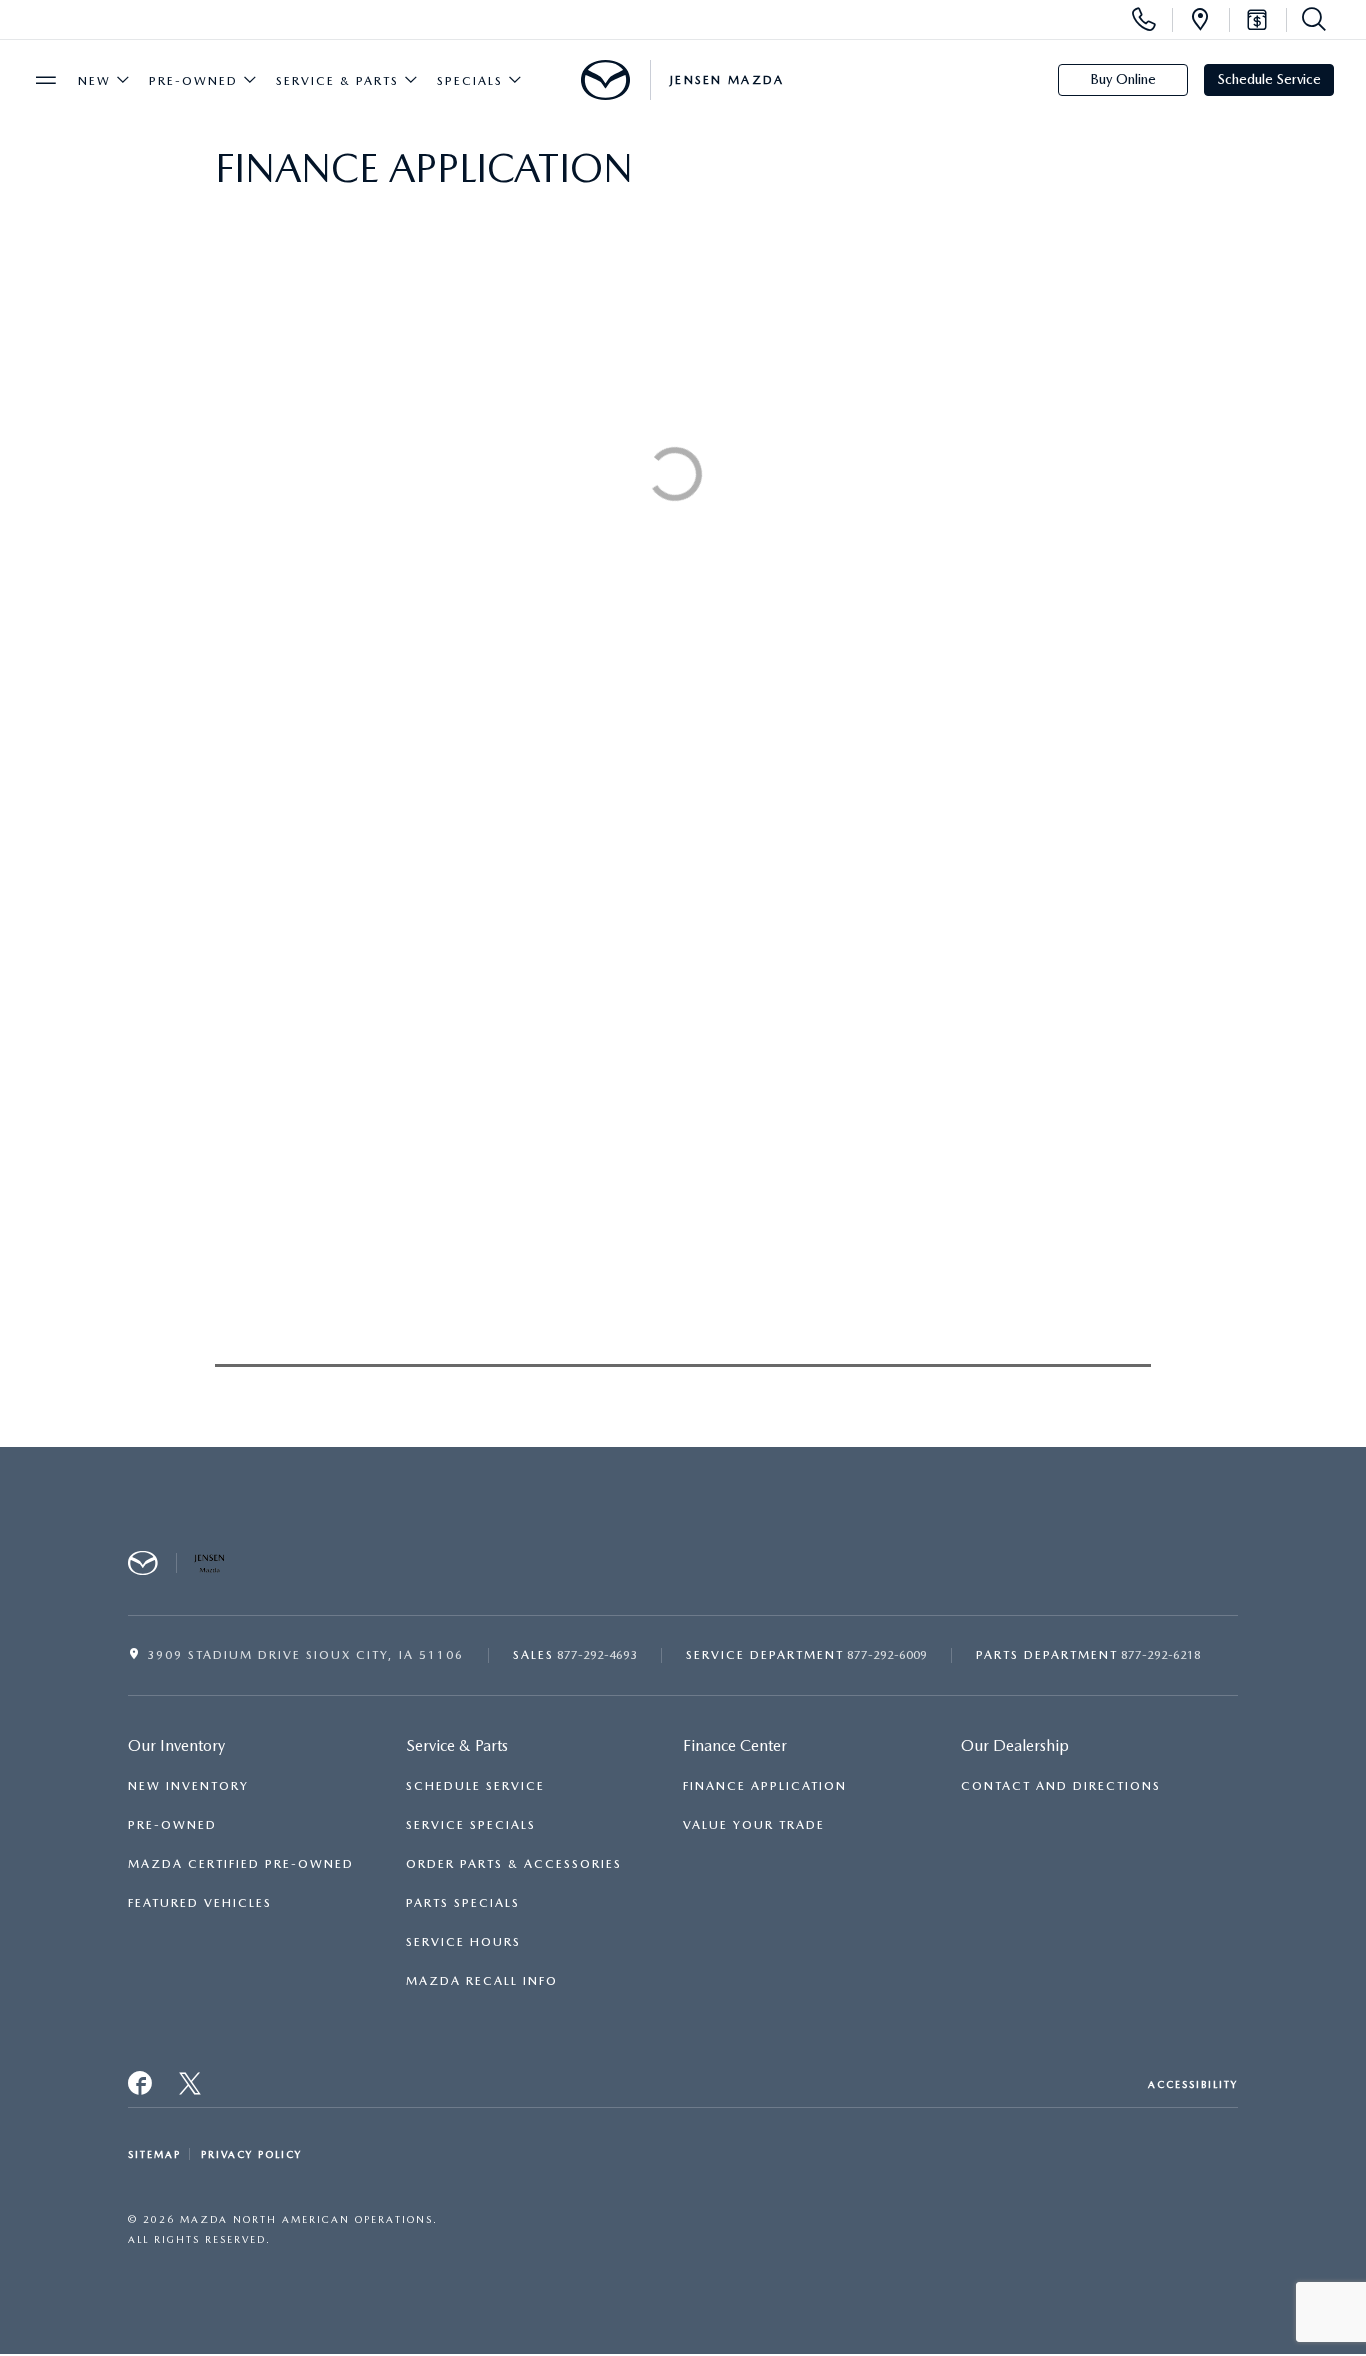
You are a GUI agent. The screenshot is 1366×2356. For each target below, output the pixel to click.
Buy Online (1123, 79)
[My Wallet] (1257, 20)
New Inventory (188, 1786)
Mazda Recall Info (482, 1981)
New (94, 81)
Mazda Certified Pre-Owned (241, 1864)
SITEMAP (154, 2154)
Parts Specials (463, 1903)
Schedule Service (1269, 79)
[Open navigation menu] (46, 80)
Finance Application (765, 1786)
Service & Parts (337, 81)
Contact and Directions (1061, 1786)
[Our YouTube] (191, 2088)
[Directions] (1200, 20)
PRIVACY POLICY (251, 2154)
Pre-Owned (193, 81)
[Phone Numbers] (1144, 20)
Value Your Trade (754, 1825)
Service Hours (463, 1942)
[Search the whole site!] (1310, 20)
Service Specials (471, 1825)
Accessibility (1193, 2084)
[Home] (605, 80)
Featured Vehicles (200, 1903)
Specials (470, 81)
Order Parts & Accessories (514, 1864)
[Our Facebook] (141, 2088)
